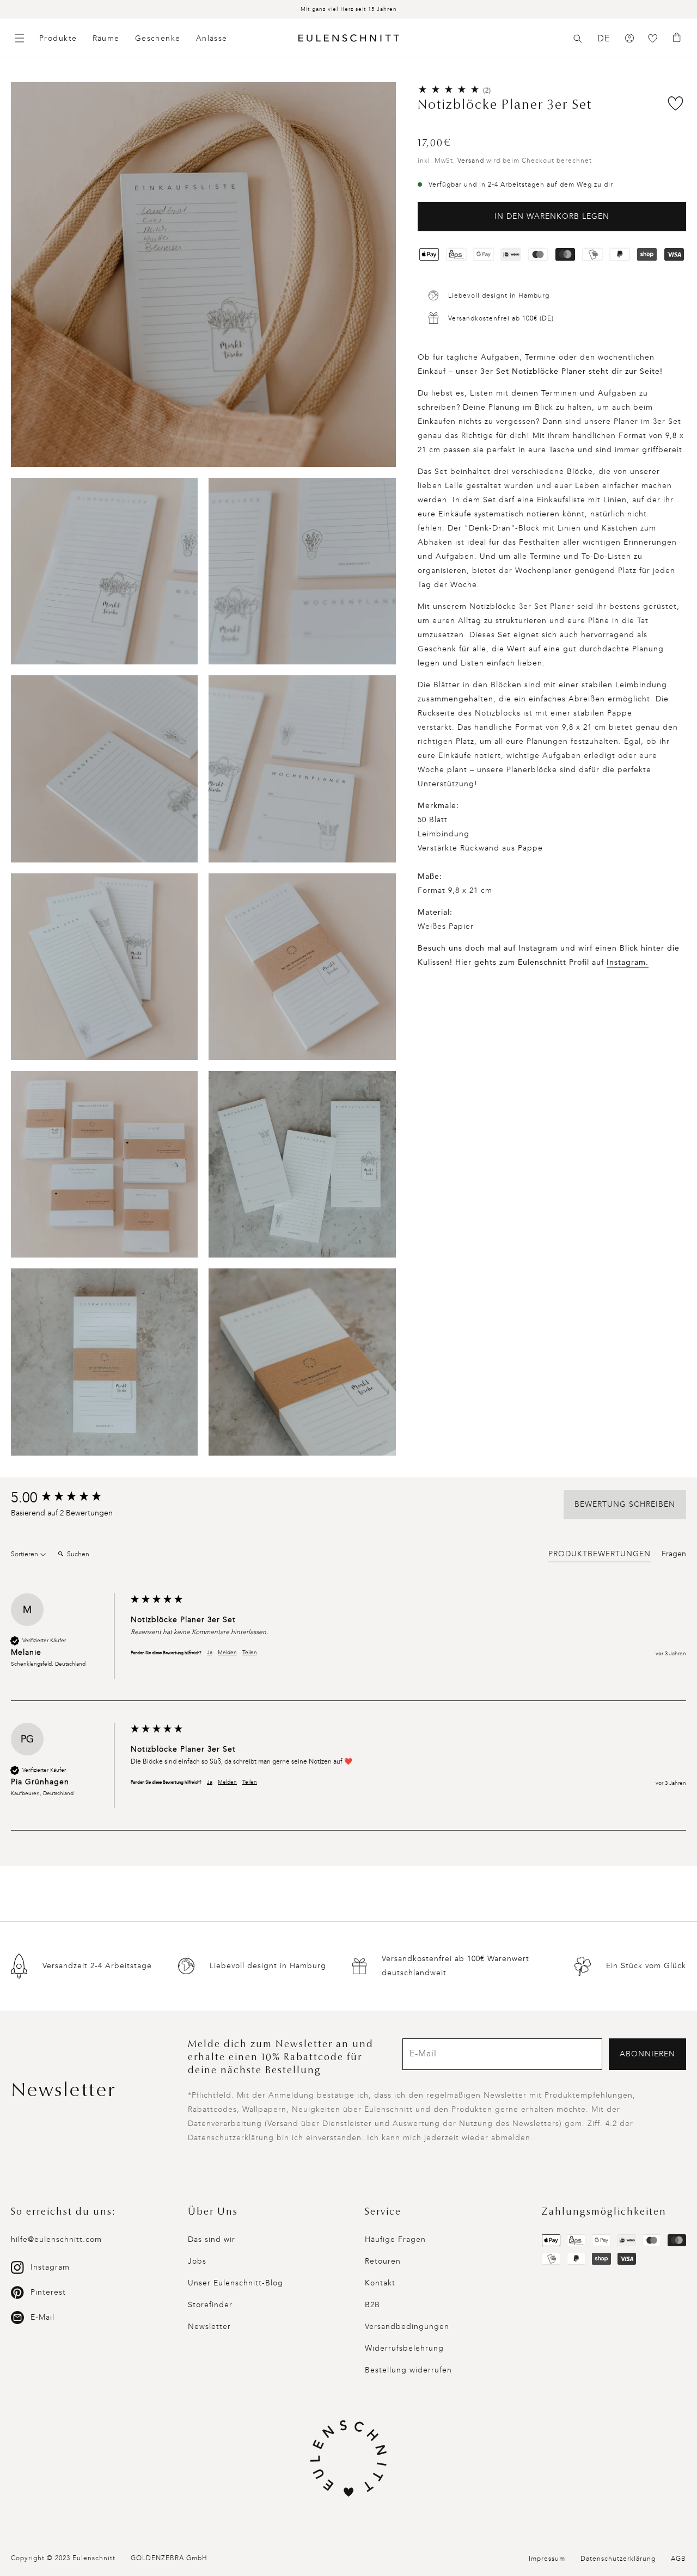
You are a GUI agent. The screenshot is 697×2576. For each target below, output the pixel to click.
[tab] (600, 1556)
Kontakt (380, 2283)
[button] (578, 39)
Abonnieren (647, 2054)
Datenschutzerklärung (618, 2559)
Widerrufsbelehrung (404, 2348)
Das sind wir (212, 2239)
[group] (68, 1498)
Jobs (197, 2261)
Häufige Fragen (395, 2239)
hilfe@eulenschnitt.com (56, 2239)
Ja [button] (210, 1653)
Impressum (547, 2559)
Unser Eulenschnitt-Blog (236, 2283)
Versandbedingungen (407, 2327)
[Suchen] (578, 39)
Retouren (383, 2261)
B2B (372, 2305)
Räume (106, 38)
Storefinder (210, 2305)
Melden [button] (227, 1653)
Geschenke (158, 38)
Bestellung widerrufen (408, 2370)
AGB (678, 2559)
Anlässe (212, 38)
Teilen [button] (250, 1653)
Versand (471, 161)
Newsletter (209, 2327)
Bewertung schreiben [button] (625, 1504)
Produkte (58, 38)
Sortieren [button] (25, 1554)
